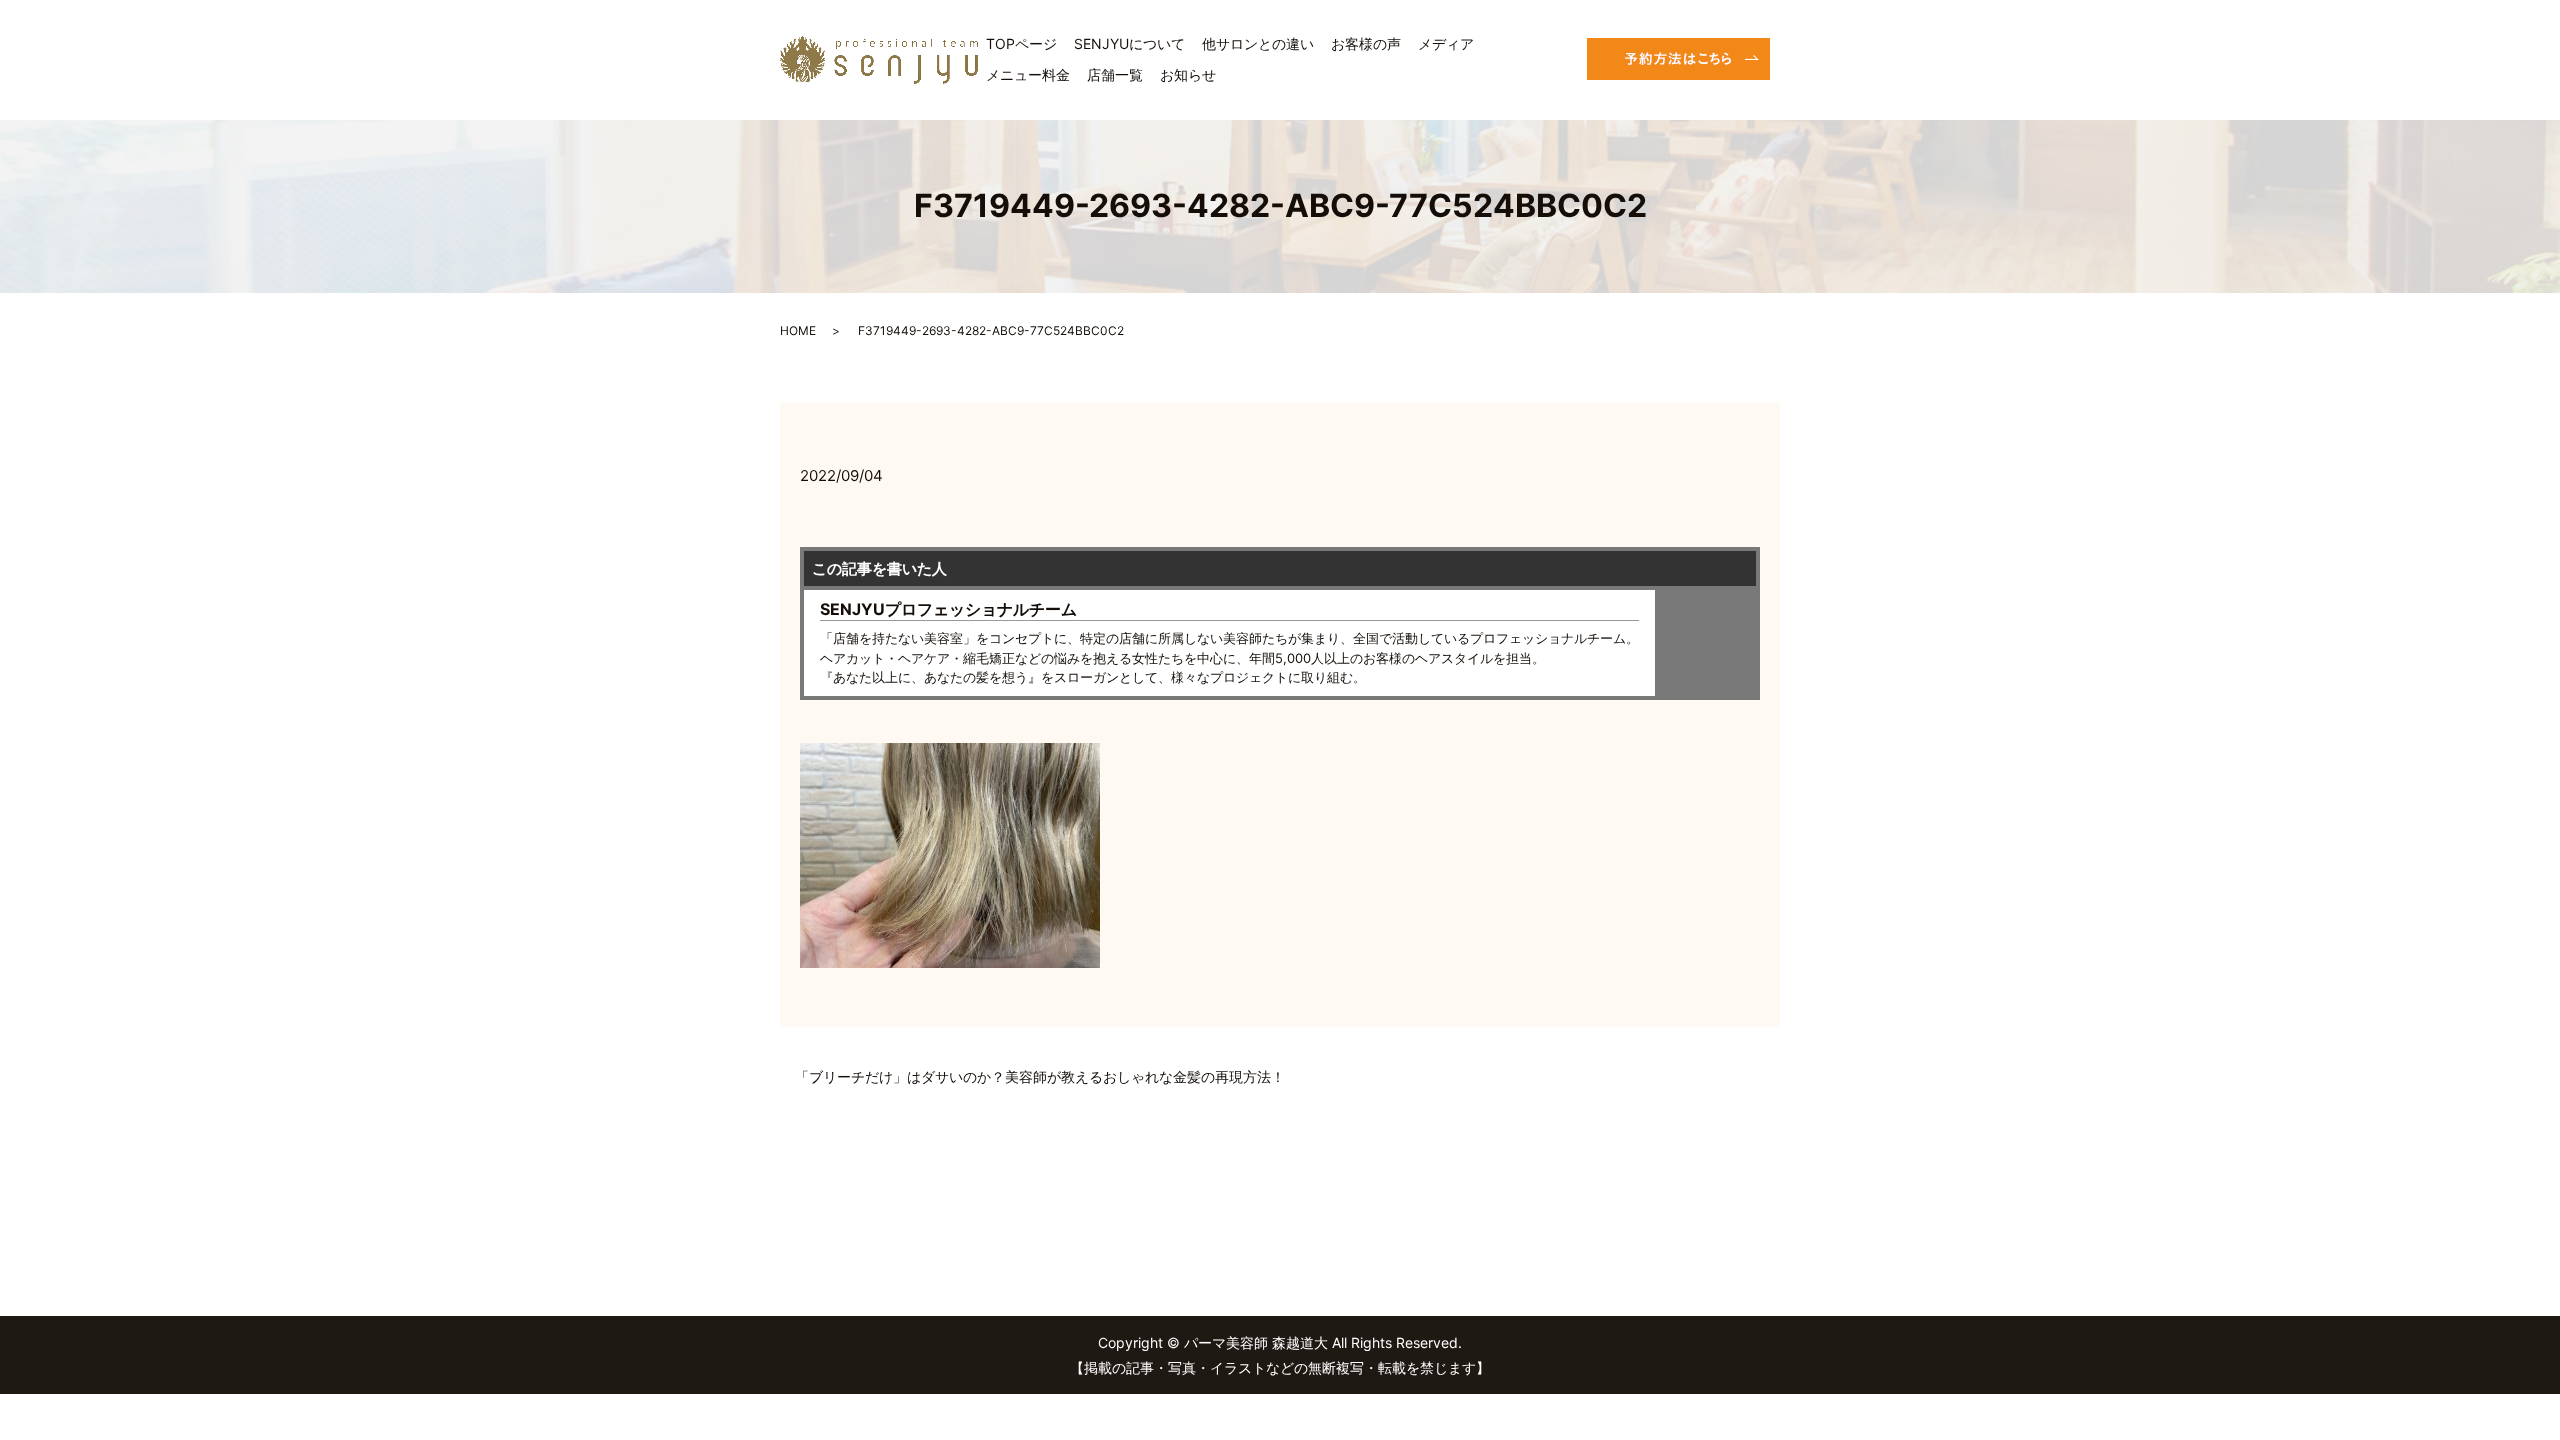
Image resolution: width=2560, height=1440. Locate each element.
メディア (1446, 43)
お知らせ (1188, 74)
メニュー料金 (1028, 74)
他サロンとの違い (1258, 43)
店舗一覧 (1115, 74)
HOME (798, 330)
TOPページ (1021, 43)
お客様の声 (1366, 43)
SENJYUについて (1129, 43)
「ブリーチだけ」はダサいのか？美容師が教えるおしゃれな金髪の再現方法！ (1040, 1076)
